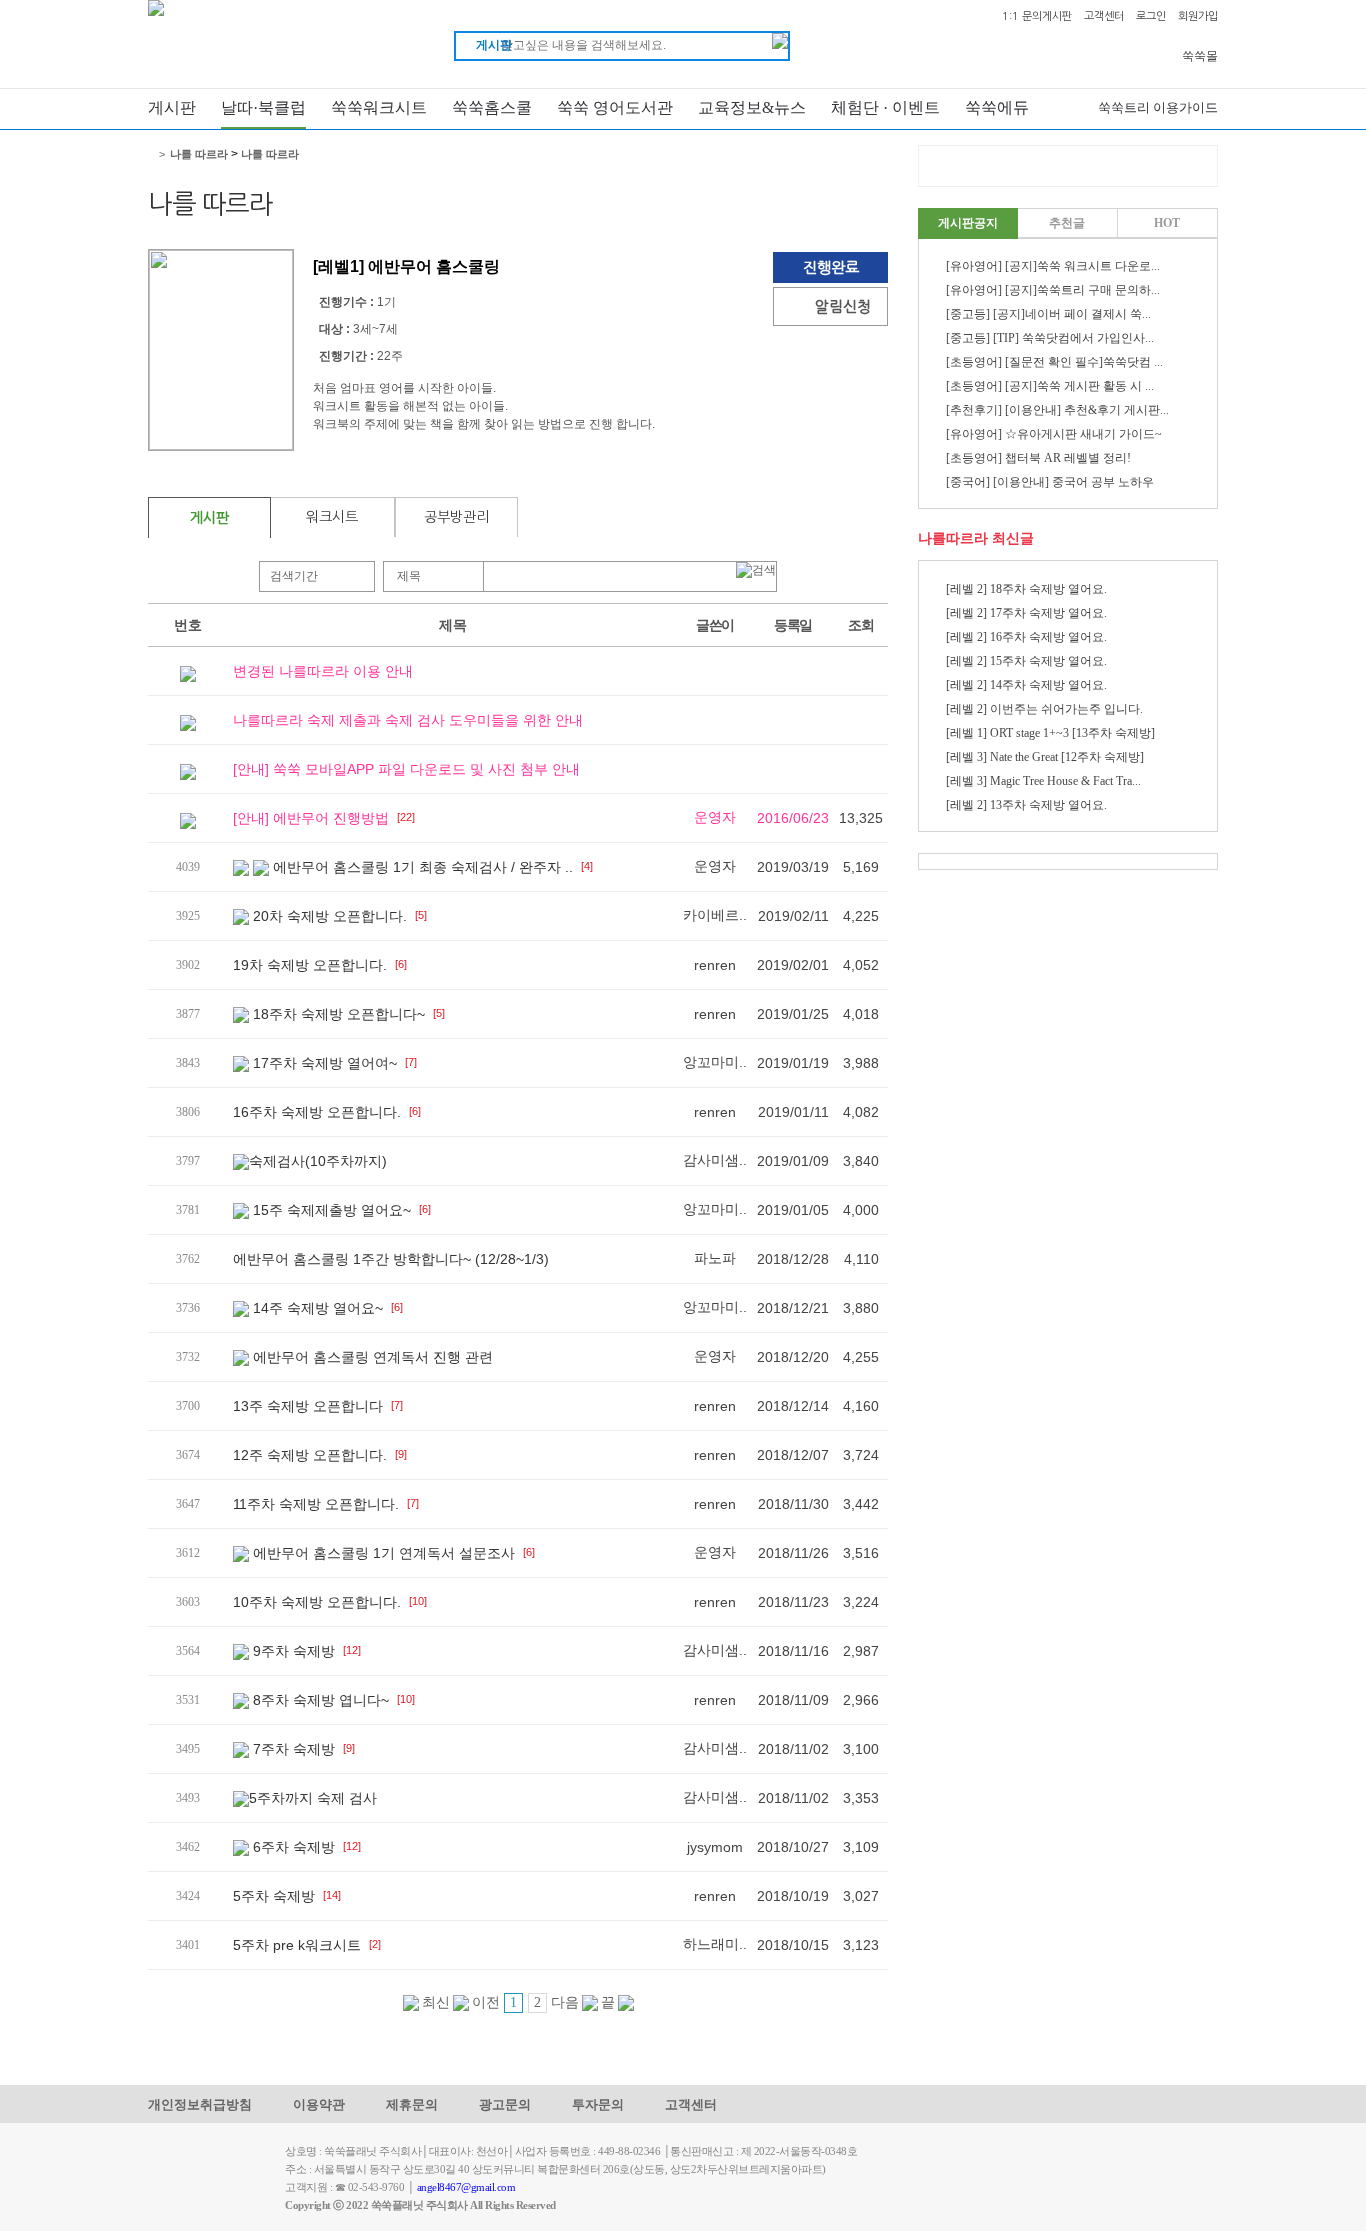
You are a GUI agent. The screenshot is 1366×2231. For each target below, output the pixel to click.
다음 (566, 2002)
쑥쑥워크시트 (379, 107)
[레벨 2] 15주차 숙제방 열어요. (1026, 661)
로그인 (1151, 16)
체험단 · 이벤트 (885, 107)
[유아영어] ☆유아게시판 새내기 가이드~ (1054, 434)
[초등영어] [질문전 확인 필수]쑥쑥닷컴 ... (1054, 362)
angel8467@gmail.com (466, 2187)
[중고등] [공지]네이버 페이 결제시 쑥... (1048, 314)
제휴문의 (412, 2104)
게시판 (172, 107)
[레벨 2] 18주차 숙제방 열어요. (1026, 589)
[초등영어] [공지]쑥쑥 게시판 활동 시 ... (1050, 386)
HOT (1167, 223)
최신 (434, 2002)
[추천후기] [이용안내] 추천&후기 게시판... (1057, 410)
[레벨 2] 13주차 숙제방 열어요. (1026, 805)
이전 (484, 2002)
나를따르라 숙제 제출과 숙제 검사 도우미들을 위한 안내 (408, 720)
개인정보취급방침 (200, 2104)
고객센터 (1104, 16)
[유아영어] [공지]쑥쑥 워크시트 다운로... (1053, 266)
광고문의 (505, 2104)
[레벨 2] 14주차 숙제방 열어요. (1026, 685)
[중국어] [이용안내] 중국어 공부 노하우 (1050, 482)
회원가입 (1198, 16)
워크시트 (332, 517)
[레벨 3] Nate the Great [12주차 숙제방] (1045, 757)
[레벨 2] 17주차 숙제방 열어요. (1026, 613)
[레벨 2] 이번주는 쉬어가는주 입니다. (1044, 709)
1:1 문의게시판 (1037, 16)
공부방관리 (456, 517)
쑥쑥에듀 (997, 107)
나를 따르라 (199, 154)
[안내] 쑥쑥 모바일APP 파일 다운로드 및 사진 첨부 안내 (406, 769)
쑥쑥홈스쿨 (492, 107)
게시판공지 (968, 223)
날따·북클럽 (263, 107)
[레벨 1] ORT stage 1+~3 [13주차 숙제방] (1050, 733)
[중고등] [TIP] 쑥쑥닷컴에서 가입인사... (1050, 338)
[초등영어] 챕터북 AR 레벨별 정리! (1038, 458)
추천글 (1067, 223)
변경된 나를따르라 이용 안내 (323, 671)
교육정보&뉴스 (752, 107)
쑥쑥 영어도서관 (615, 107)
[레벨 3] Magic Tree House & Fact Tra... (1043, 781)
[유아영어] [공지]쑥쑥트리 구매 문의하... (1053, 290)
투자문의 (598, 2104)
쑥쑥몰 (1200, 56)
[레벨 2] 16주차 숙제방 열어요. (1026, 637)
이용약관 (319, 2104)
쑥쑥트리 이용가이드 (1158, 107)
